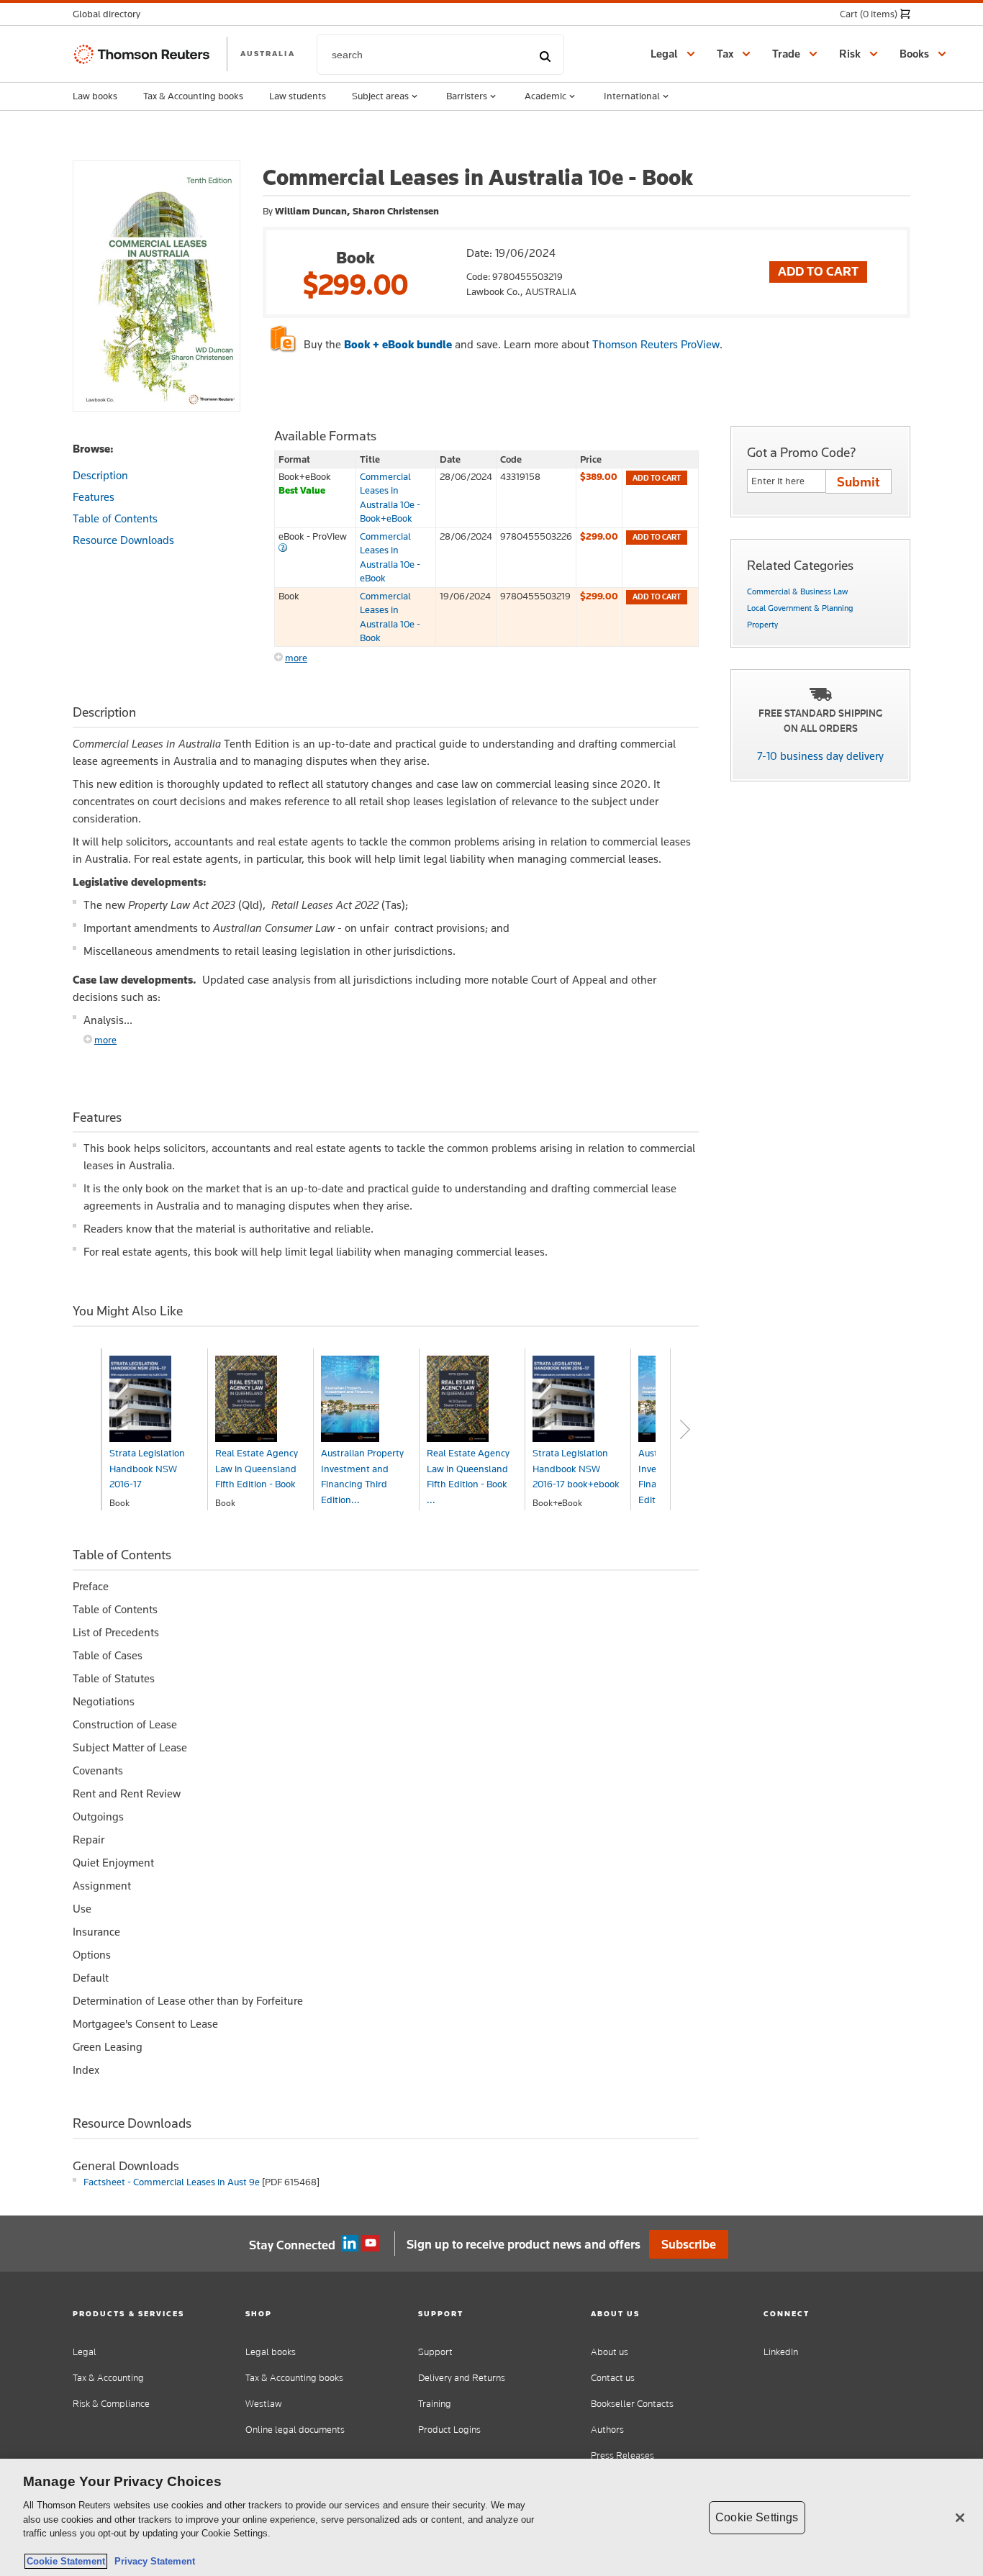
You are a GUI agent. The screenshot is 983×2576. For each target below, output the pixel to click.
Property (762, 625)
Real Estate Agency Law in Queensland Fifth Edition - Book (257, 1468)
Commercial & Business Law (797, 591)
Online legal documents (295, 2430)
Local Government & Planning (800, 608)
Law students (298, 96)
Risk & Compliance (111, 2404)
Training (435, 2404)
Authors (607, 2430)
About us (610, 2352)
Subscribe (689, 2244)
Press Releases (622, 2455)
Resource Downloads (123, 540)
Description (100, 475)
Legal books (271, 2352)
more (296, 658)
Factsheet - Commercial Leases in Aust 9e (172, 2182)
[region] (491, 2517)
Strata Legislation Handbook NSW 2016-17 (147, 1468)
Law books (95, 96)
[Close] (960, 2518)
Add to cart (657, 478)
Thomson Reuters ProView (656, 344)
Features (94, 497)
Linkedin (350, 2244)
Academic (545, 96)
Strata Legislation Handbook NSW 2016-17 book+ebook (576, 1468)
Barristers (467, 96)
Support (435, 2352)
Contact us (613, 2378)
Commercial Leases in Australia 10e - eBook (390, 557)
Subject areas (380, 96)
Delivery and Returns (462, 2378)
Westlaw (263, 2404)
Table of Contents (115, 518)
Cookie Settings (757, 2517)
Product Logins (449, 2430)
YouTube (371, 2244)
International (632, 96)
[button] (111, 14)
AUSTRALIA (268, 53)
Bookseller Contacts (632, 2404)
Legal (85, 2352)
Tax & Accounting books (193, 96)
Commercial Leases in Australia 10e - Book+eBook (390, 497)
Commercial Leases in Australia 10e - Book (390, 617)
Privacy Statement (152, 2561)
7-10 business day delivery (820, 756)
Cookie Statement (66, 2561)
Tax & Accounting (108, 2378)
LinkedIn (781, 2352)
